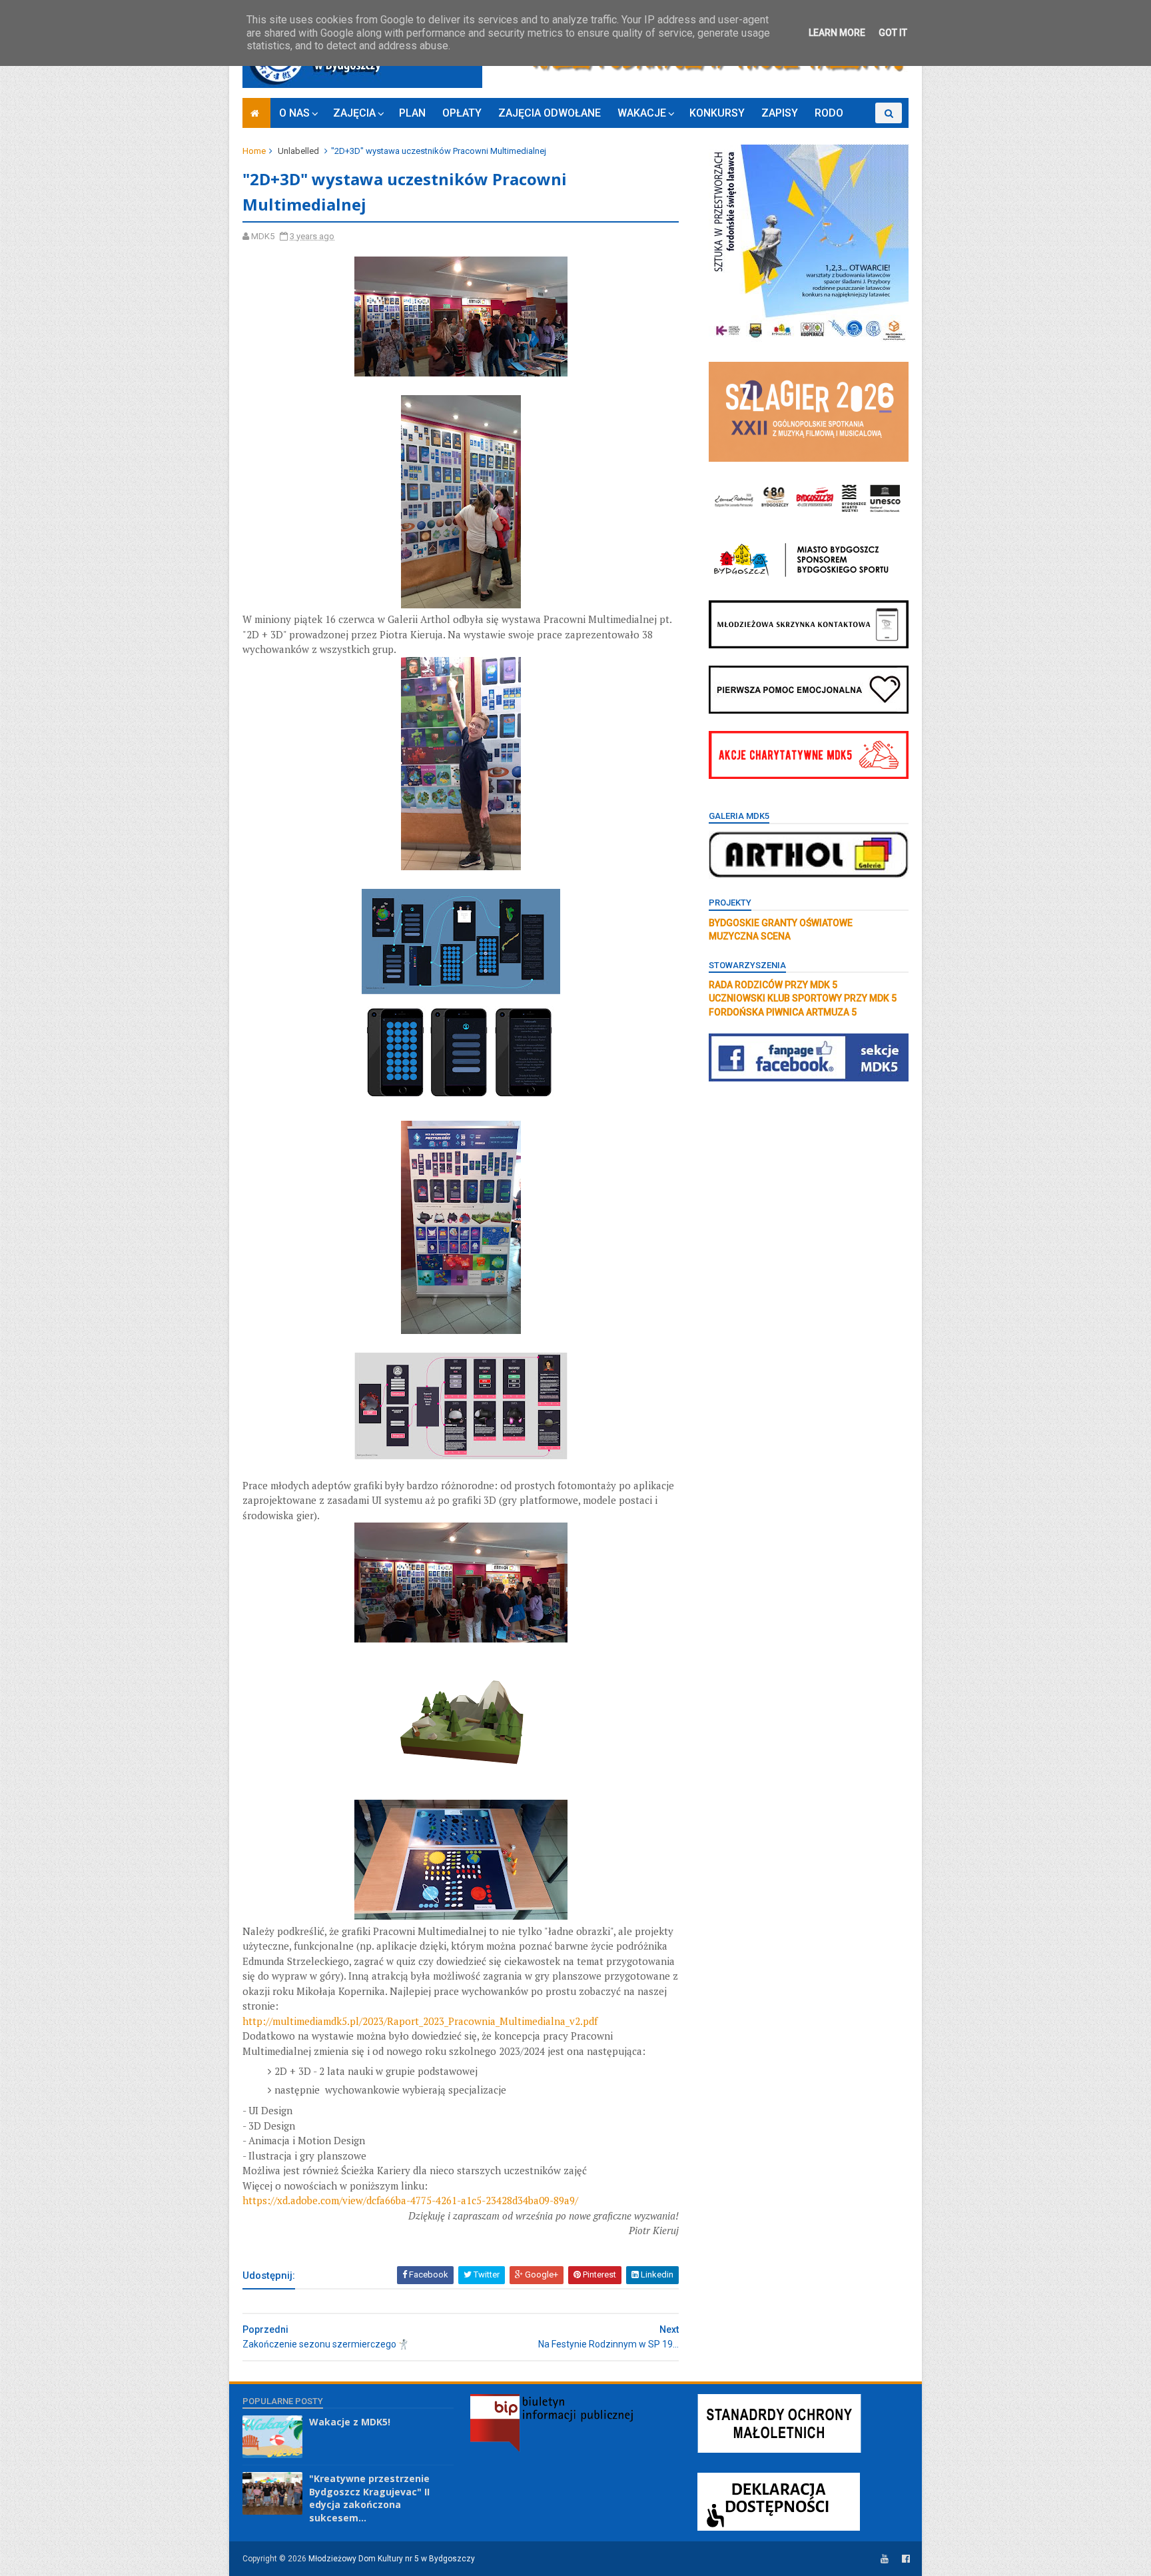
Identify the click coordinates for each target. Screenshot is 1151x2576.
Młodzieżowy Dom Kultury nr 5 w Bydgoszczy (392, 2559)
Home (254, 151)
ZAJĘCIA (354, 113)
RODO (829, 113)
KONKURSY (717, 113)
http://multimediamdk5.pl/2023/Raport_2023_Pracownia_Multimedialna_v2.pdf (420, 2021)
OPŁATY (462, 113)
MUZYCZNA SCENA (750, 936)
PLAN (412, 113)
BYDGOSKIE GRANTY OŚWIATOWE (781, 923)
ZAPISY (780, 113)
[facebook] (906, 2559)
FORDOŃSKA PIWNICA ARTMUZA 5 (783, 1012)
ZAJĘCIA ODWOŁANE (550, 113)
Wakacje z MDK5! (350, 2422)
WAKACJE (642, 113)
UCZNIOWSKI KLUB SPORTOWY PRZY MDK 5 (803, 998)
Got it (893, 33)
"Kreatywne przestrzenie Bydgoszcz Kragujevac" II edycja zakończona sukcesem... (369, 2498)
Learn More (837, 33)
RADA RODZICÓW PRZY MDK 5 (773, 985)
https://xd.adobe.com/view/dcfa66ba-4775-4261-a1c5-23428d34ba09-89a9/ (410, 2200)
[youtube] (885, 2559)
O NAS (294, 113)
